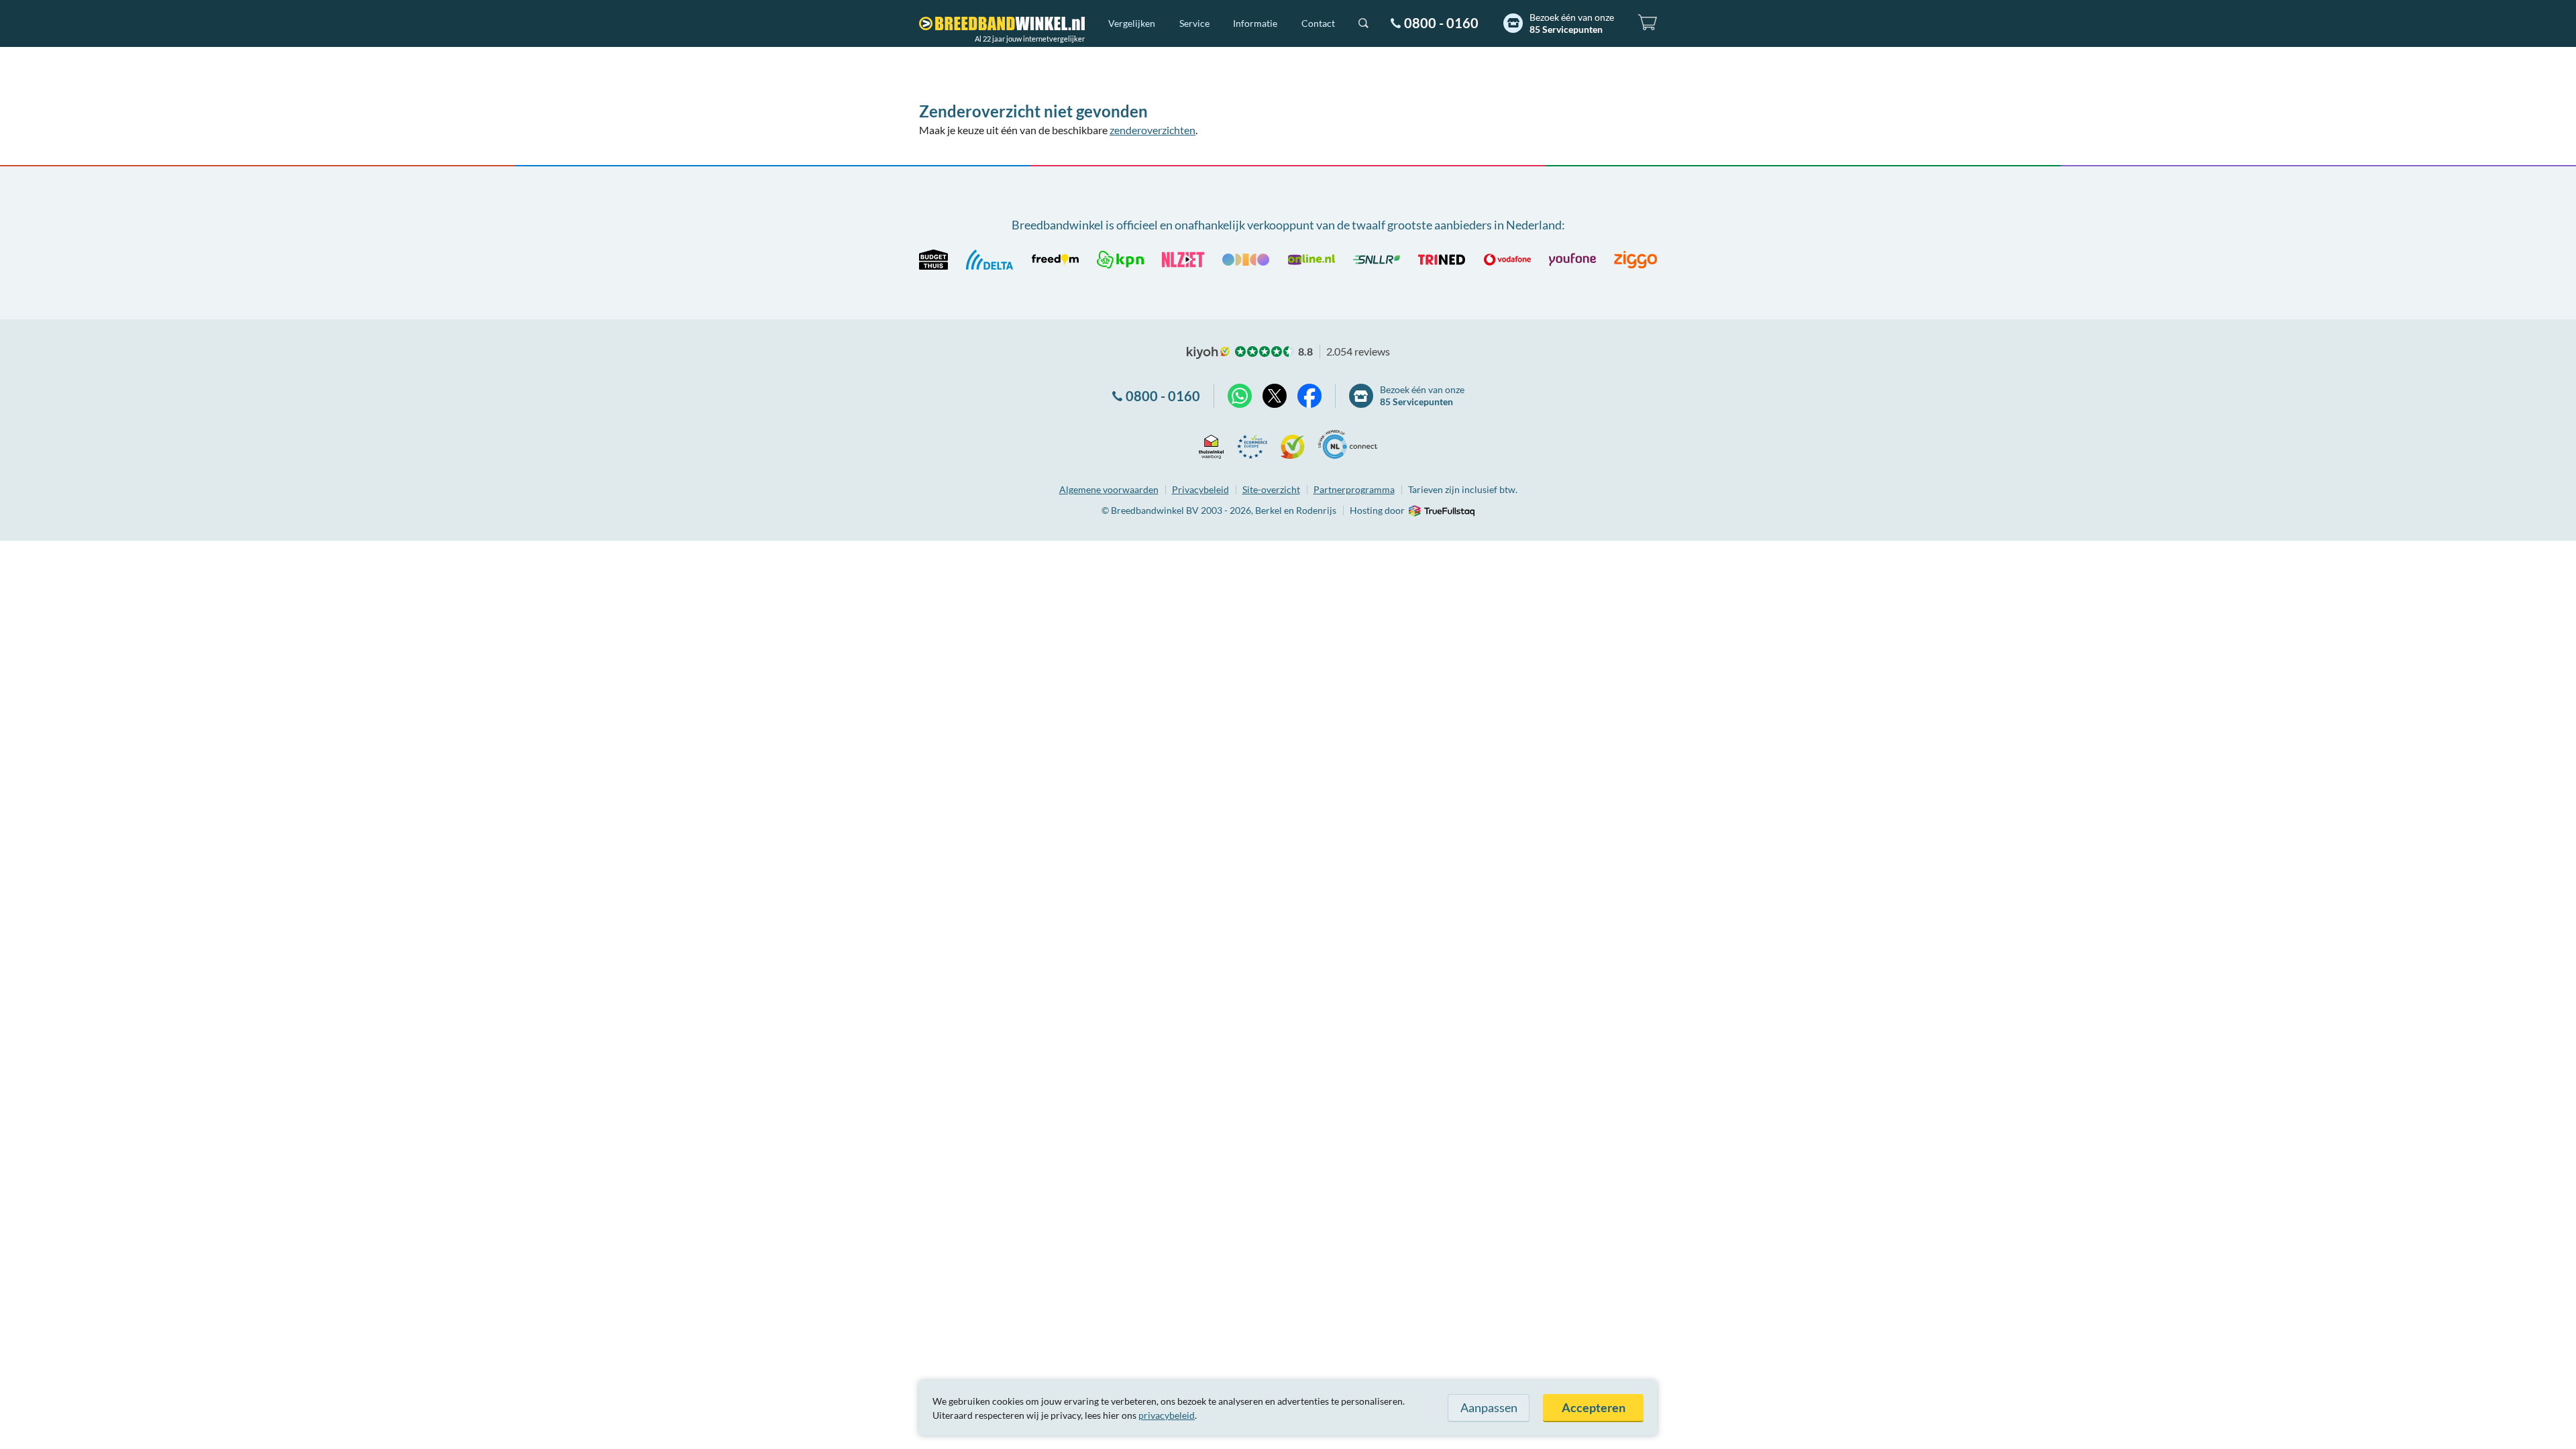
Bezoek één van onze (1572, 23)
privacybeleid (1167, 1415)
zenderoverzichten (1152, 130)
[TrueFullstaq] (1441, 511)
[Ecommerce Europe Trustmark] (1252, 444)
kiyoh (1208, 353)
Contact (1318, 23)
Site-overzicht (1271, 489)
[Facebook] (1309, 396)
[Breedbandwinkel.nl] (1002, 23)
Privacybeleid (1200, 489)
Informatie (1255, 23)
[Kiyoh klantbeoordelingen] (1293, 444)
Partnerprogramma (1354, 489)
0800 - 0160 (1441, 23)
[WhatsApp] (1240, 396)
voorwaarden (1109, 489)
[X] (1275, 396)
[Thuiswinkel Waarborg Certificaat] (1211, 444)
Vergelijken (1132, 23)
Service (1194, 23)
